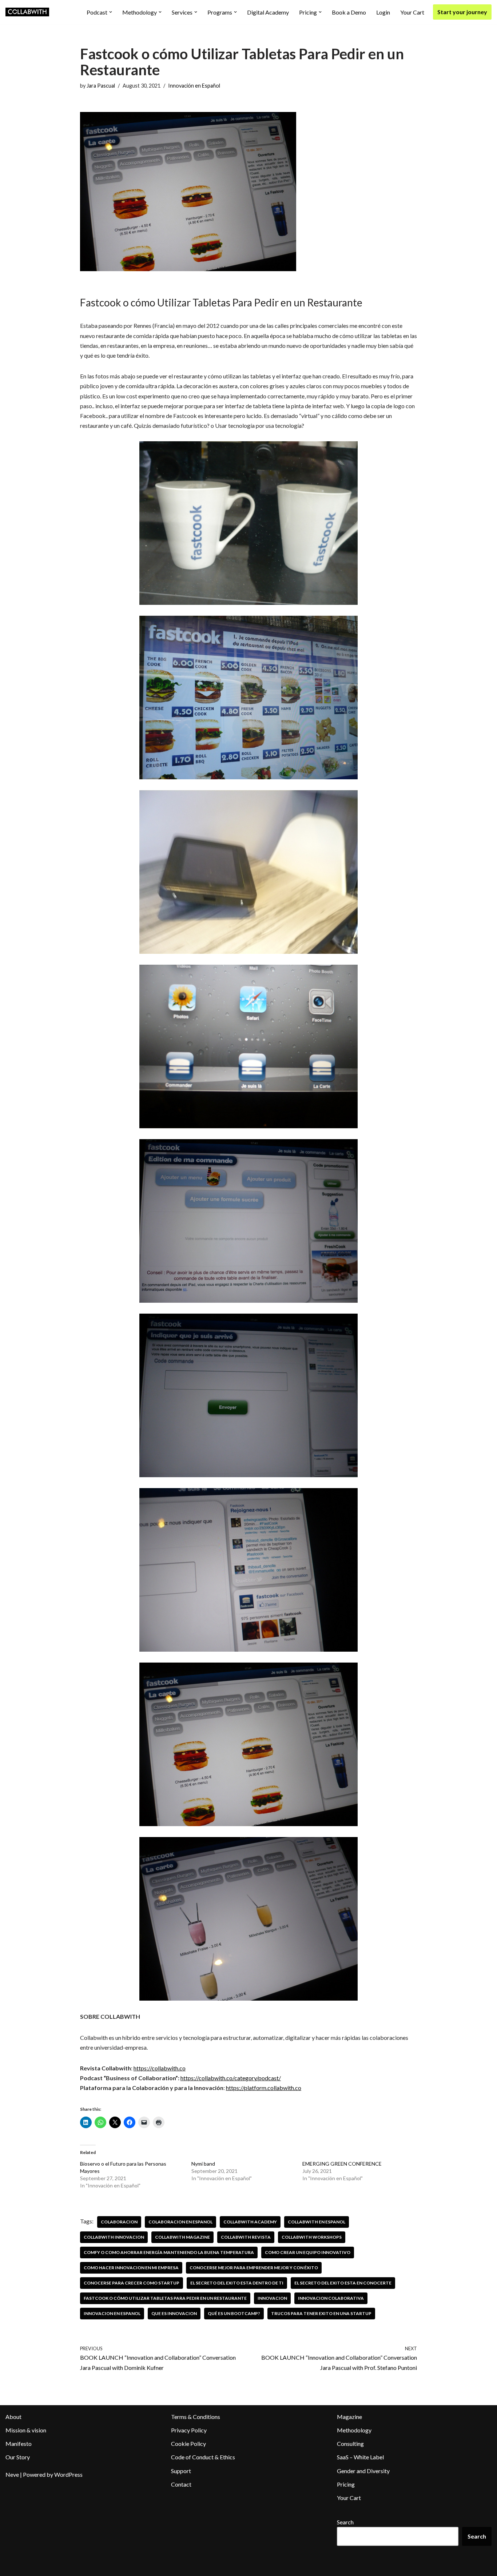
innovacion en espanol (112, 2313)
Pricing (346, 2484)
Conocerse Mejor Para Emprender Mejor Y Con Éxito (254, 2268)
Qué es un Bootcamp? (234, 2313)
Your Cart (412, 12)
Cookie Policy (188, 2444)
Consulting (350, 2444)
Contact (181, 2484)
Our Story (18, 2457)
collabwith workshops (312, 2237)
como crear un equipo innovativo (308, 2252)
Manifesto (19, 2444)
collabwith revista (246, 2237)
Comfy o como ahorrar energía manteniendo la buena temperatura (169, 2252)
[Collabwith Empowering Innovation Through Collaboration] (27, 12)
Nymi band (203, 2164)
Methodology (354, 2430)
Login (383, 12)
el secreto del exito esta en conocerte (343, 2283)
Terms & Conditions (196, 2417)
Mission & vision (26, 2430)
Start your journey (462, 12)
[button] (111, 12)
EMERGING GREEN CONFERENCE (342, 2164)
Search (345, 2522)
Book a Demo (349, 12)
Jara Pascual (101, 86)
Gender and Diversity (363, 2471)
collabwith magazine (182, 2237)
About (13, 2417)
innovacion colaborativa (331, 2298)
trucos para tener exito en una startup (321, 2313)
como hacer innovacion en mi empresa (131, 2268)
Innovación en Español (194, 86)
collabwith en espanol (317, 2222)
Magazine (349, 2417)
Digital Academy (268, 12)
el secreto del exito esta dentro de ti (237, 2283)
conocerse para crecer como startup (132, 2283)
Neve (12, 2474)
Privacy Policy (189, 2430)
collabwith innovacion (114, 2237)
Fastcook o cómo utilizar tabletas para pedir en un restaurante (165, 2298)
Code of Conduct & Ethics (203, 2457)
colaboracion (119, 2222)
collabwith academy (250, 2222)
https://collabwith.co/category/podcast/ (231, 2078)
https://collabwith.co (160, 2068)
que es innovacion (174, 2313)
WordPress (68, 2474)
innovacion (272, 2298)
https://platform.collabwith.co (264, 2088)
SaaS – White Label (360, 2457)
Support (181, 2471)
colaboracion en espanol (180, 2222)
